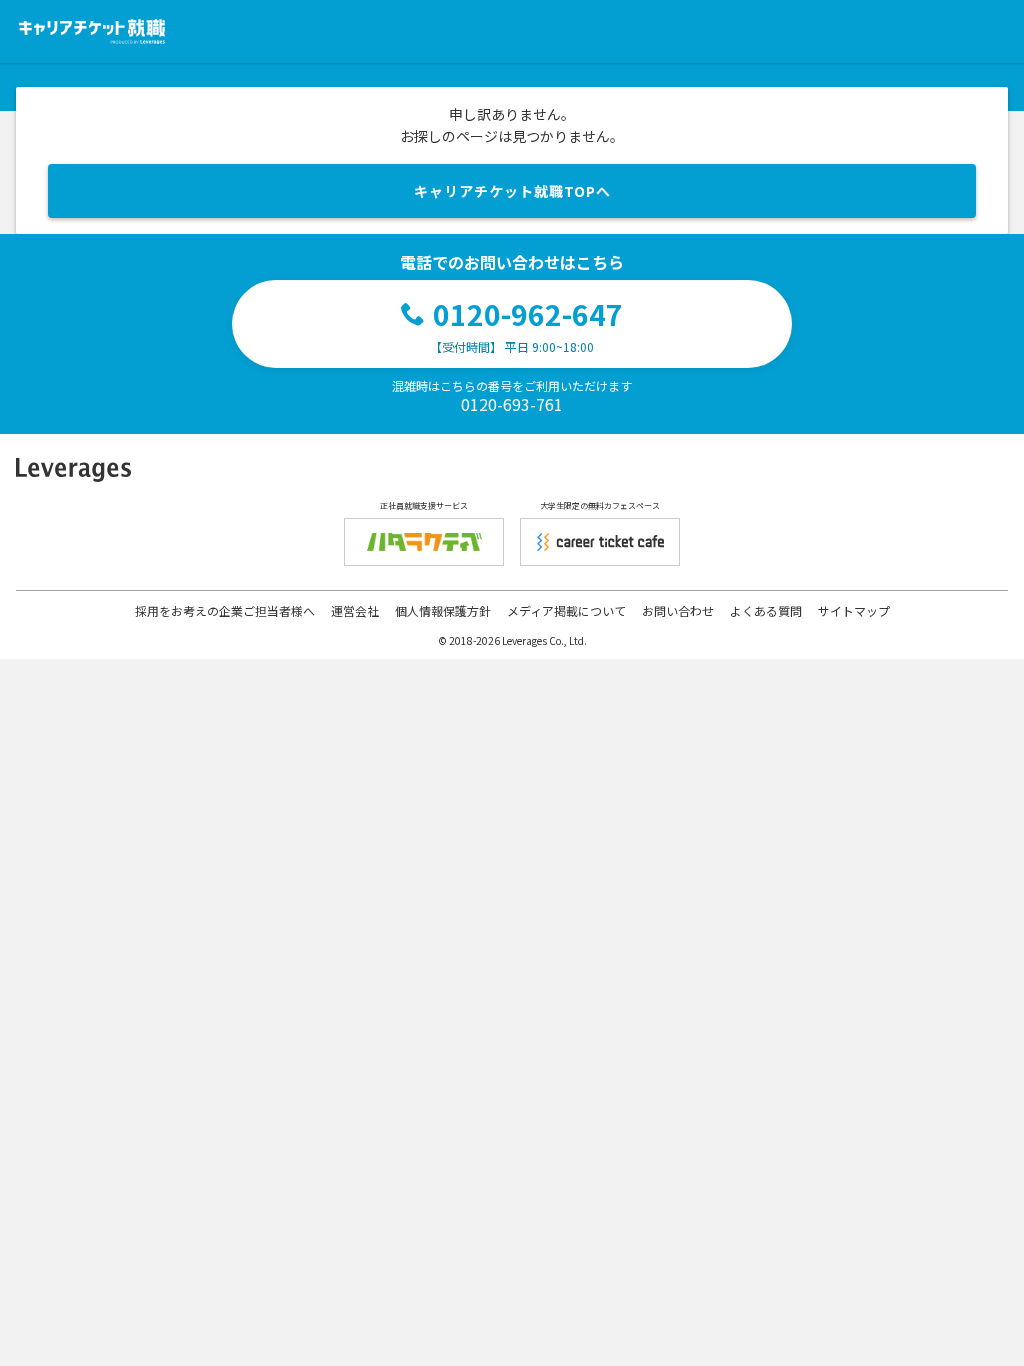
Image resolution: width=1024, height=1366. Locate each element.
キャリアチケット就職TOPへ (512, 191)
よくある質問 (766, 610)
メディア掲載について (566, 610)
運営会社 (355, 610)
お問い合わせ (678, 610)
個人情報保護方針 (443, 610)
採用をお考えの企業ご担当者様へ (225, 610)
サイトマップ (854, 610)
